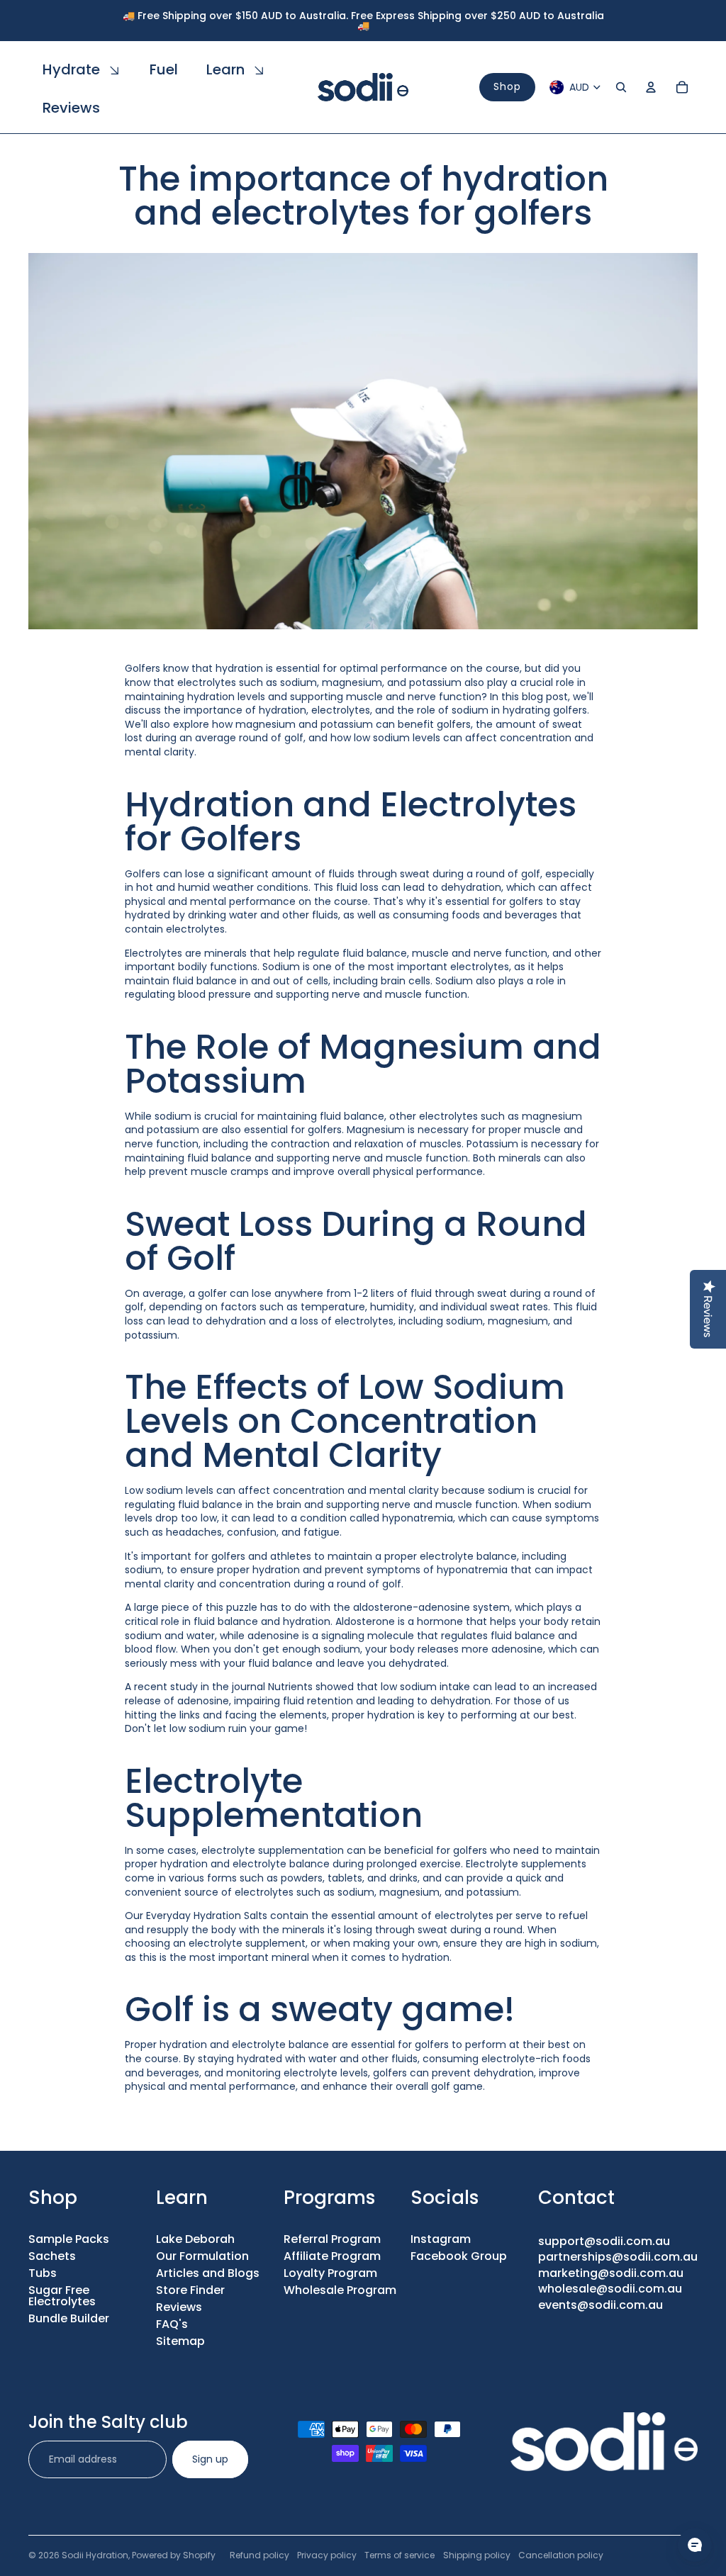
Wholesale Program (340, 2290)
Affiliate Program (332, 2256)
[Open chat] (695, 2545)
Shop (507, 86)
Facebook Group (459, 2256)
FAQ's (172, 2324)
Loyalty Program (330, 2273)
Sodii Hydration (95, 2555)
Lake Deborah (195, 2239)
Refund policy (259, 2555)
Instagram (441, 2239)
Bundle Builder (69, 2318)
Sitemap (180, 2341)
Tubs (43, 2273)
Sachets (52, 2256)
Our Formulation (202, 2256)
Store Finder (190, 2290)
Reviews (179, 2307)
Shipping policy (477, 2555)
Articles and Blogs (208, 2273)
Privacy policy (327, 2555)
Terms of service (400, 2555)
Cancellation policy (561, 2555)
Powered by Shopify (174, 2555)
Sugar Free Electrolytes (62, 2296)
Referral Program (332, 2239)
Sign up (210, 2459)
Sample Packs (69, 2239)
